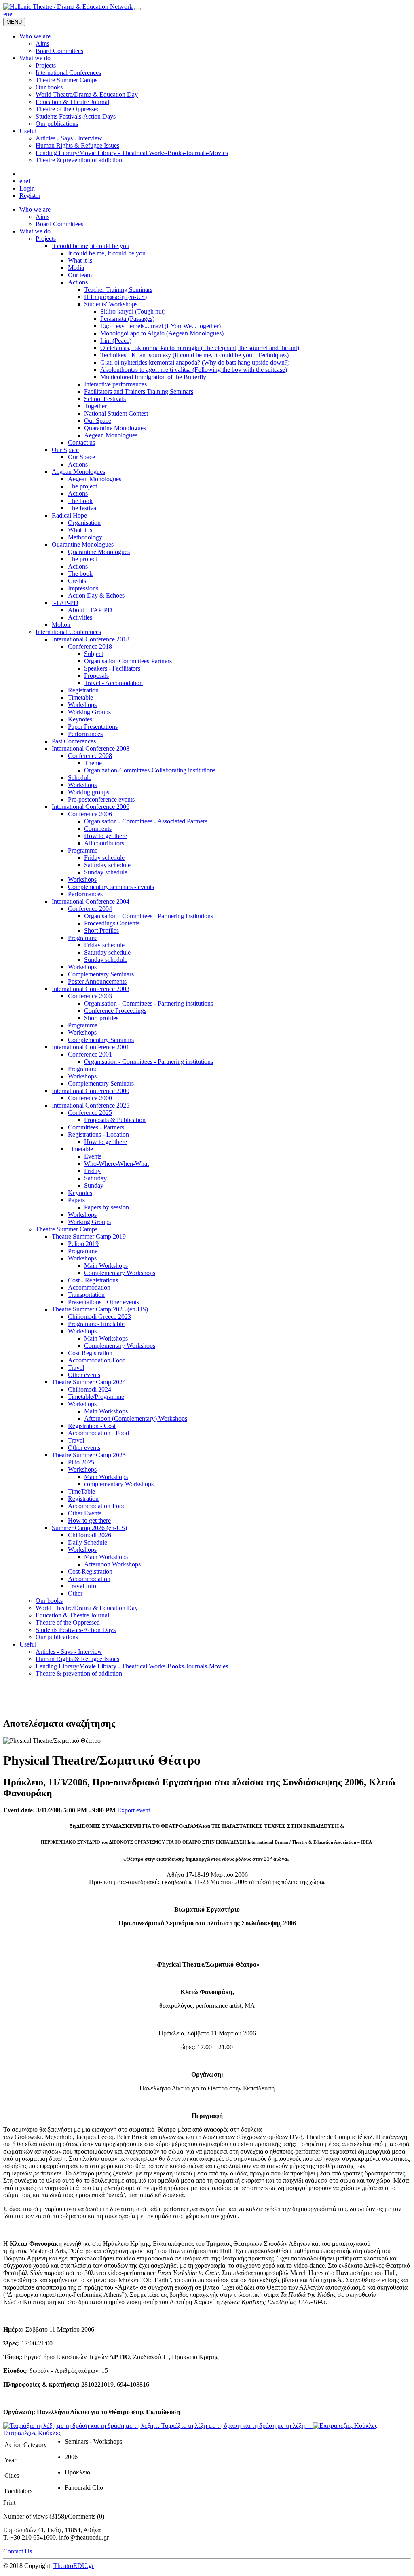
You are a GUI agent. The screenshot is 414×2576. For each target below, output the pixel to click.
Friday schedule (104, 858)
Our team (80, 275)
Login (27, 188)
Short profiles (101, 1018)
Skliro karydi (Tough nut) (133, 311)
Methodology (85, 537)
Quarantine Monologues (115, 428)
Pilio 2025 (81, 1462)
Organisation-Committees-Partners (128, 661)
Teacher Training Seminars (118, 290)
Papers (76, 1200)
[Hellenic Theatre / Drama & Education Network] (68, 7)
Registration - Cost (92, 1426)
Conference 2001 (90, 1054)
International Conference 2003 (91, 989)
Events (93, 1156)
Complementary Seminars (101, 974)
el (12, 14)
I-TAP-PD (65, 603)
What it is (80, 260)
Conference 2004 (90, 909)
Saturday (95, 1178)
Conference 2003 (90, 996)
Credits (77, 581)
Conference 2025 (90, 1113)
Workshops (82, 705)
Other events (84, 1375)
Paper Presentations (93, 727)
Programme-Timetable (96, 1324)
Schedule (80, 778)
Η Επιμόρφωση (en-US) (115, 297)
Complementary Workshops (120, 1273)
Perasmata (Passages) (127, 319)
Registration (83, 690)
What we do (35, 231)
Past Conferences (74, 741)
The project (82, 486)
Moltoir (61, 625)
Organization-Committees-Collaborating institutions (150, 770)
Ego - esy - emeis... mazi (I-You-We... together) (161, 326)
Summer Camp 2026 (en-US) (89, 1528)
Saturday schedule (107, 865)
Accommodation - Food (98, 1433)
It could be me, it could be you (91, 246)
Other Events (85, 1513)
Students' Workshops (111, 304)
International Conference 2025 (91, 1105)
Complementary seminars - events (111, 887)
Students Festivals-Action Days (76, 1630)
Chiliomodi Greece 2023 (99, 1317)
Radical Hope (69, 515)
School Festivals (105, 399)
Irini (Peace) (116, 341)
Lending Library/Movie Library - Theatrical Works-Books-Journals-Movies (132, 1666)
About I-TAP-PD (90, 610)
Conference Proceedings (115, 1011)
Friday (92, 1171)
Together (95, 406)
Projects (46, 239)
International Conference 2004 (91, 901)
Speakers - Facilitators (112, 668)
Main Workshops (106, 1266)
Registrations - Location (98, 1134)
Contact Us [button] (18, 2551)
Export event (134, 1810)
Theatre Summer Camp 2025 (89, 1455)
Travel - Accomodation (113, 683)
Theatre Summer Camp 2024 (89, 1382)
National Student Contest (116, 413)
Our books (49, 1601)
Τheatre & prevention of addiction (79, 1673)
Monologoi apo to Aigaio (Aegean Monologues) (162, 333)
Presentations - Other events (103, 1302)
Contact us (81, 442)
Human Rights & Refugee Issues (77, 1659)
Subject (94, 654)
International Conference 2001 (91, 1047)
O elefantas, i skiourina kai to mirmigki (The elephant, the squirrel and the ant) (200, 348)
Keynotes (80, 719)
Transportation (86, 1295)
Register (30, 196)
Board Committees (59, 224)
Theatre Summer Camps (67, 1229)
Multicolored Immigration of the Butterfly (153, 377)
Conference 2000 (90, 1098)
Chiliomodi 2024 (90, 1389)
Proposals (96, 676)
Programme (83, 850)
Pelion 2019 (83, 1244)
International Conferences (68, 632)
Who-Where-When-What (116, 1164)
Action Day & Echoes (96, 595)
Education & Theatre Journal (72, 1615)
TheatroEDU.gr (74, 2566)
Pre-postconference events (101, 799)
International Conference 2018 (91, 639)
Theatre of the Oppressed (68, 1622)
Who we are (35, 209)
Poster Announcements (97, 981)
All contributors (104, 843)
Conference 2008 (90, 756)
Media (76, 268)
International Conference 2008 (91, 748)
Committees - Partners (96, 1127)
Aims (42, 217)
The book (80, 501)
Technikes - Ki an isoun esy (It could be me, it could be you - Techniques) (194, 355)
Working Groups (89, 712)
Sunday (94, 1185)
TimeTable (81, 1491)
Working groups (89, 792)
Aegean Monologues (111, 435)
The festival (83, 508)
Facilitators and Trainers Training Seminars (139, 391)
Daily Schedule (88, 1542)
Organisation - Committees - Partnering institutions (149, 916)
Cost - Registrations (93, 1280)
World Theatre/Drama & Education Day (87, 1608)
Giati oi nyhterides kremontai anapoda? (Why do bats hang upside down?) (195, 362)
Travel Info (82, 1586)
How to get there (106, 836)
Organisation (84, 523)
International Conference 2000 (91, 1091)
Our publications (57, 1637)
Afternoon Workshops (112, 1564)
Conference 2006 (90, 814)
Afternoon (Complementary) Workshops (136, 1418)
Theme (93, 763)
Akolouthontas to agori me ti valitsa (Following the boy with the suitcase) (194, 370)
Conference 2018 (90, 646)
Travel (76, 1368)
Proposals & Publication (115, 1120)
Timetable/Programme (96, 1397)
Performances (85, 734)
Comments (98, 829)
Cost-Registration (90, 1353)
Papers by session (107, 1207)
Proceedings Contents (112, 923)
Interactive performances (115, 384)
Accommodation (89, 1287)
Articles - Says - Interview (69, 1652)
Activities (80, 617)
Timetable (80, 697)
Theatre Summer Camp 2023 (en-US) (100, 1309)
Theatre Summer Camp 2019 (89, 1236)
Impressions (83, 588)
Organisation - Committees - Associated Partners (146, 821)
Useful (28, 1644)
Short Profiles (101, 930)
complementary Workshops (119, 1484)
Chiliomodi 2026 (90, 1535)
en (6, 14)
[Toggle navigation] (137, 9)
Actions (78, 282)
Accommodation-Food (97, 1360)
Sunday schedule (106, 872)
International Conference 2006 (91, 807)
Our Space (98, 421)
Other (75, 1593)
